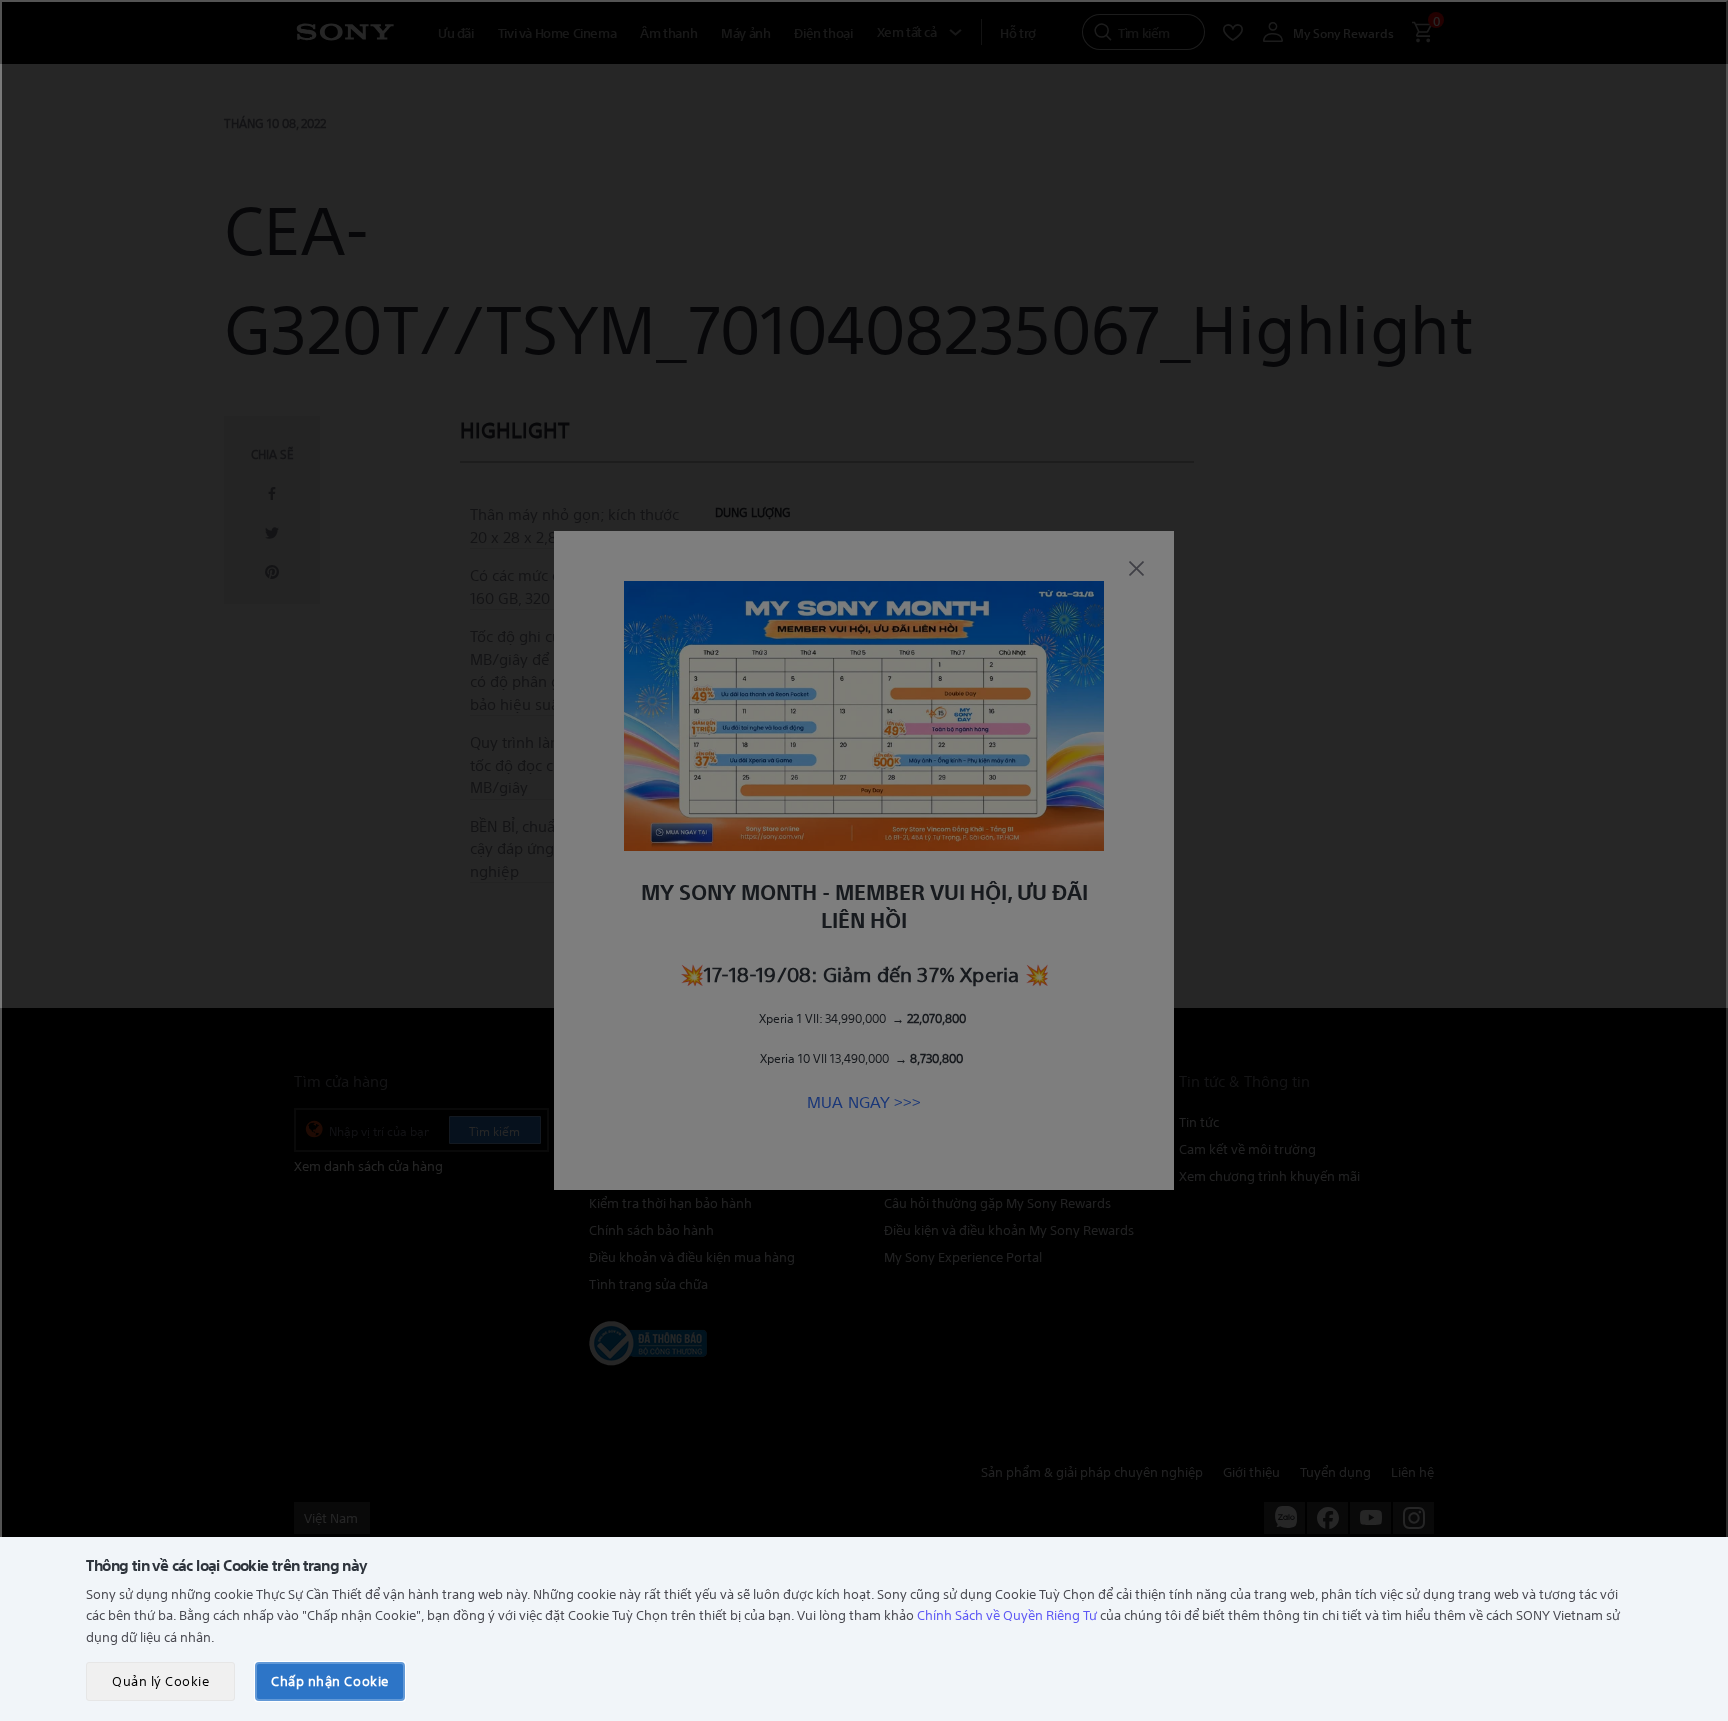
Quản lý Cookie (160, 1680)
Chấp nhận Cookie (329, 1680)
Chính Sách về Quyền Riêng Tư (1007, 1614)
